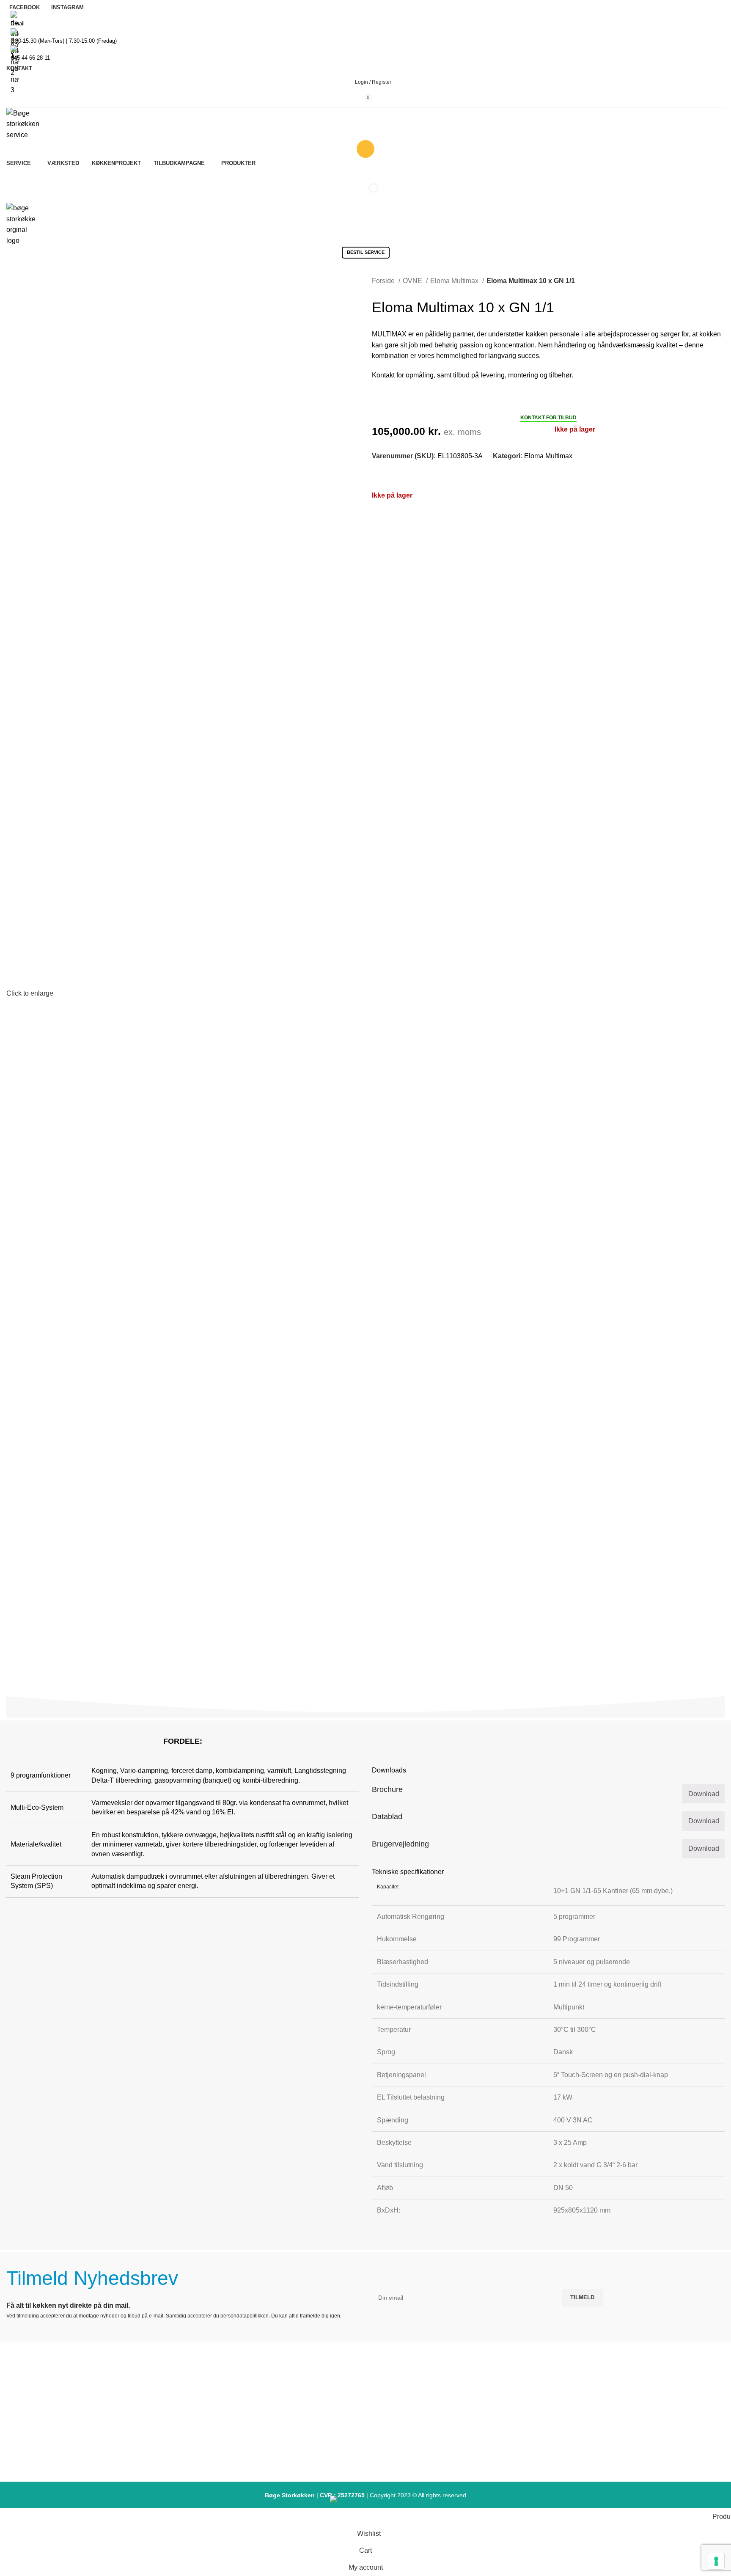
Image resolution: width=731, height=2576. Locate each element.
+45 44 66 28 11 (30, 58)
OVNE (413, 281)
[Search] (365, 149)
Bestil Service (366, 177)
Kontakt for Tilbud (548, 418)
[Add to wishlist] (375, 474)
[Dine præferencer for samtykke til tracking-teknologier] (716, 2561)
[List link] (365, 2414)
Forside (384, 281)
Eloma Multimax (455, 281)
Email (18, 23)
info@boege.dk (125, 2458)
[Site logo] (25, 123)
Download (704, 1794)
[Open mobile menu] (365, 267)
